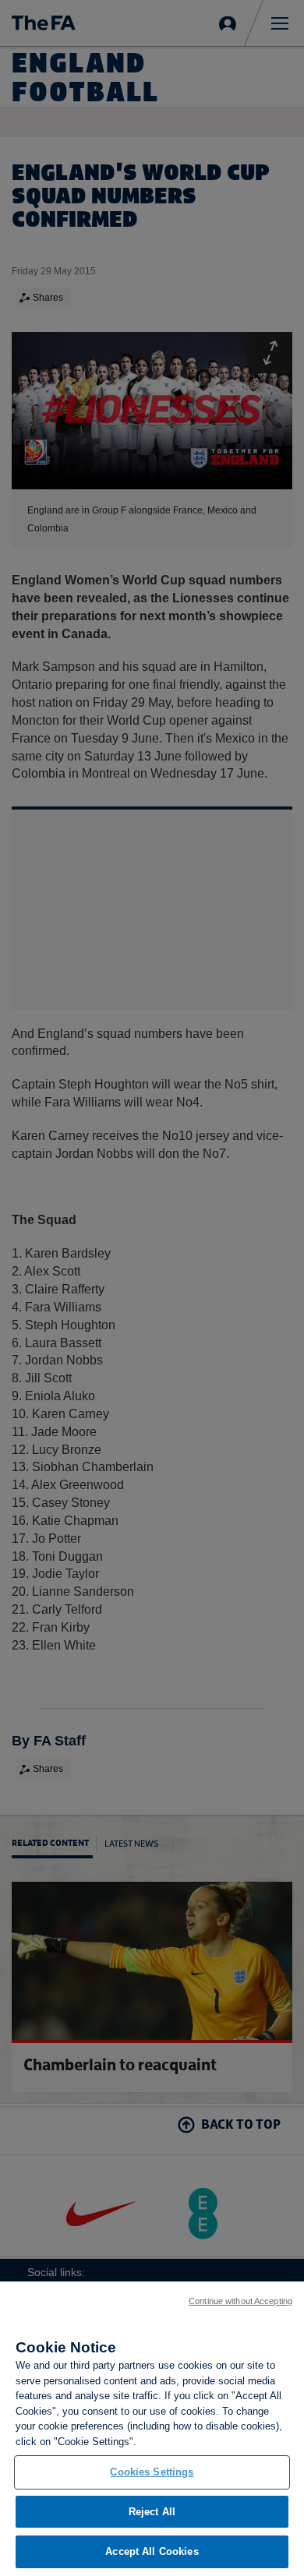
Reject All (152, 2512)
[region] (152, 2429)
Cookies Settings (152, 2472)
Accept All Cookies (152, 2551)
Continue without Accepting (240, 2301)
